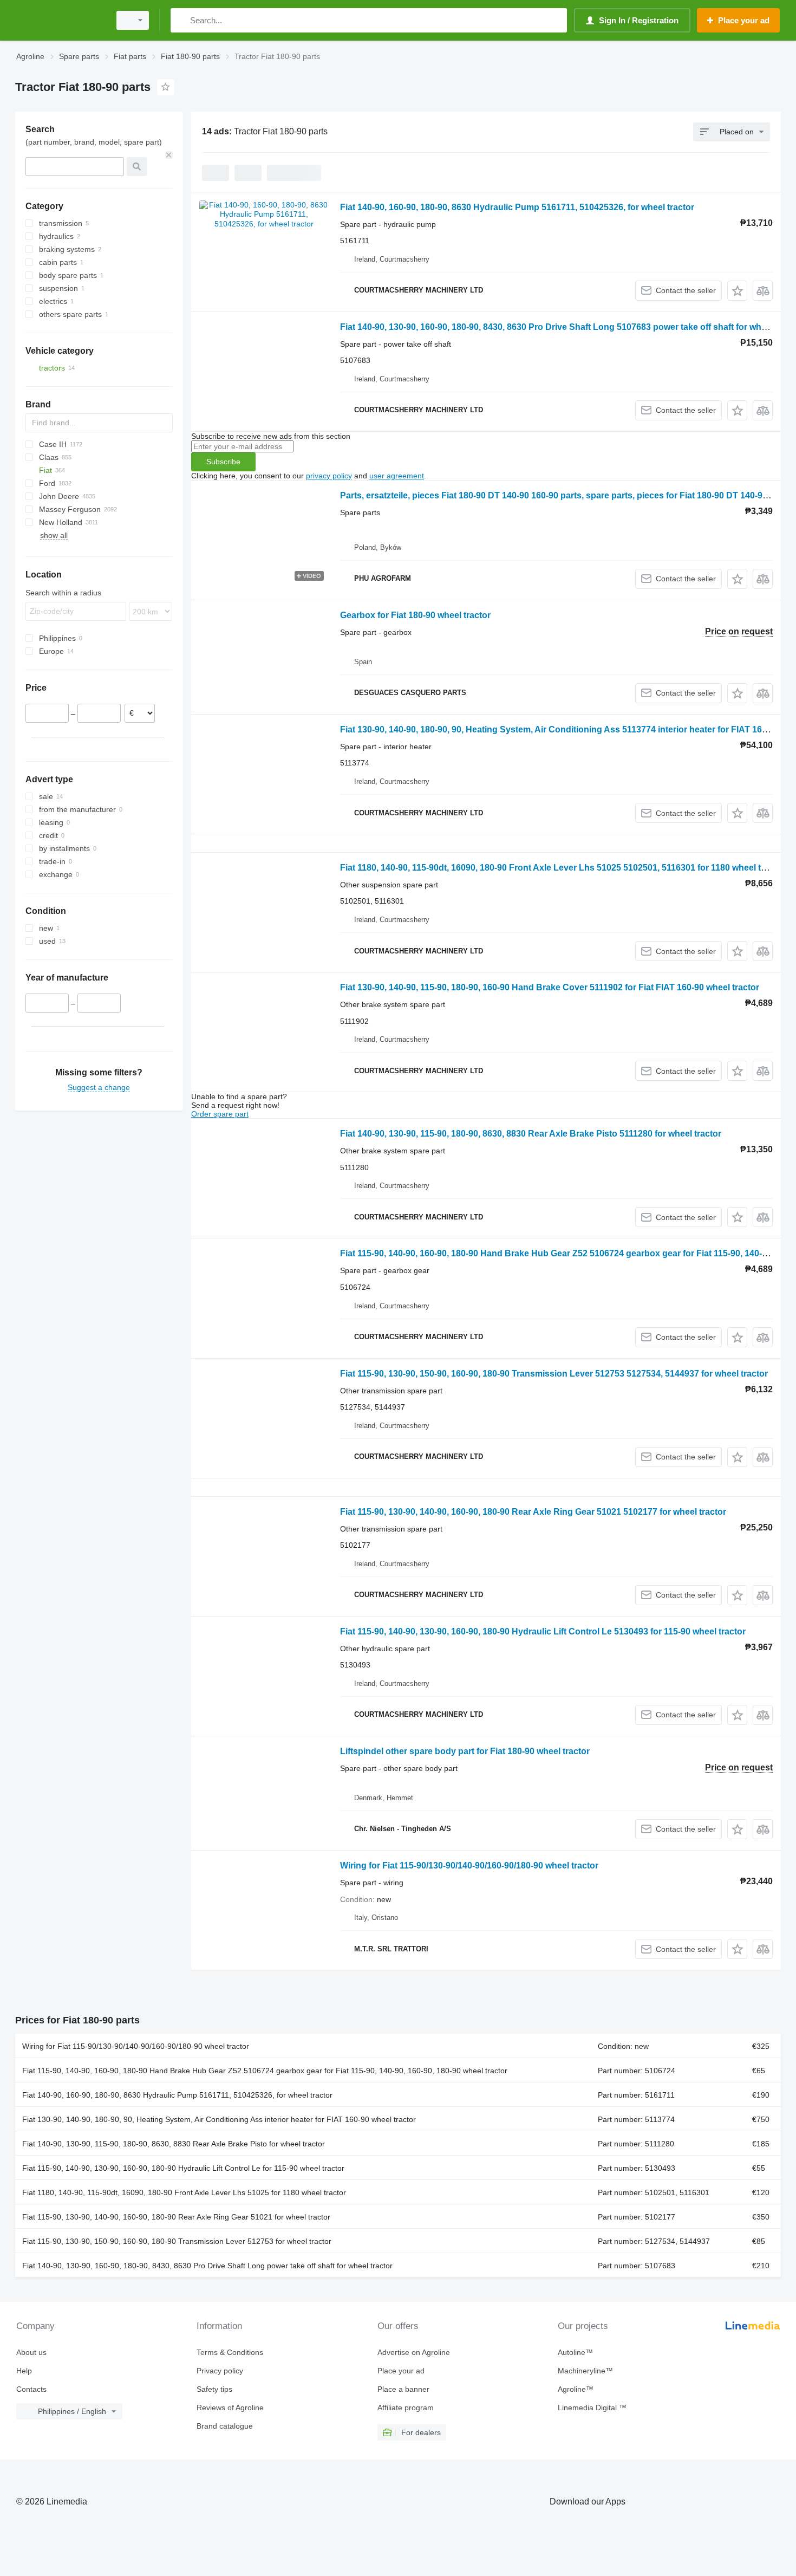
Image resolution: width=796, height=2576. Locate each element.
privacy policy (329, 476)
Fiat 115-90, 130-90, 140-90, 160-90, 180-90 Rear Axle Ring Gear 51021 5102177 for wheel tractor (533, 1512)
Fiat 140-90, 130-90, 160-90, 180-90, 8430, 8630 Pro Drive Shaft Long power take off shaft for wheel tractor (207, 2266)
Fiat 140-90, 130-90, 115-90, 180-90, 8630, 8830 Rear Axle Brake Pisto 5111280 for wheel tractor (531, 1134)
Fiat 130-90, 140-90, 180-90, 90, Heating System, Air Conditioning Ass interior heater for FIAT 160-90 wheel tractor (219, 2119)
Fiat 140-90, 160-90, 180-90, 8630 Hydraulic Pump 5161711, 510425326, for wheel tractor (517, 207)
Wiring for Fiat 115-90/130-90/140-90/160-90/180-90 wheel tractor (469, 1866)
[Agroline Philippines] (60, 20)
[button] (737, 291)
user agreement (397, 476)
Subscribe (223, 462)
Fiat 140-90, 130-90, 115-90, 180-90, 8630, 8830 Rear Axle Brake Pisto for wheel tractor (174, 2144)
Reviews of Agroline (230, 2408)
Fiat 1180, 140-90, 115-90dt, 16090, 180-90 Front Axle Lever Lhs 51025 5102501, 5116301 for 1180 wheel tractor (563, 868)
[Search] (181, 20)
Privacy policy (220, 2371)
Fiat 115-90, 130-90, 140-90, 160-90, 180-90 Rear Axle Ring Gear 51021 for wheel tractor (176, 2217)
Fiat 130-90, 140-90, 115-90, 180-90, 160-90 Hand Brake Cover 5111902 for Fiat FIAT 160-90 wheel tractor (550, 987)
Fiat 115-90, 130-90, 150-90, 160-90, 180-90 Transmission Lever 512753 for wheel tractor (177, 2241)
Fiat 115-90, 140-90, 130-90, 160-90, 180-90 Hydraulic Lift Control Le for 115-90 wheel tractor (183, 2168)
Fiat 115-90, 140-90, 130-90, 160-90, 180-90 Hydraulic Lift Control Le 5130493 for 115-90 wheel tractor (543, 1631)
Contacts (31, 2389)
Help (24, 2371)
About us (31, 2352)
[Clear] (169, 155)
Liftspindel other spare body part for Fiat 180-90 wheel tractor (465, 1751)
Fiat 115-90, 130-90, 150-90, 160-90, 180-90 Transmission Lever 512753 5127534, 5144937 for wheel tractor (554, 1374)
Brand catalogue (225, 2426)
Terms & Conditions (230, 2352)
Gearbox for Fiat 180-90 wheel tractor (415, 615)
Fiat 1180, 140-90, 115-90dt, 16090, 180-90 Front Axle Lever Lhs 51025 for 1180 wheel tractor (184, 2192)
